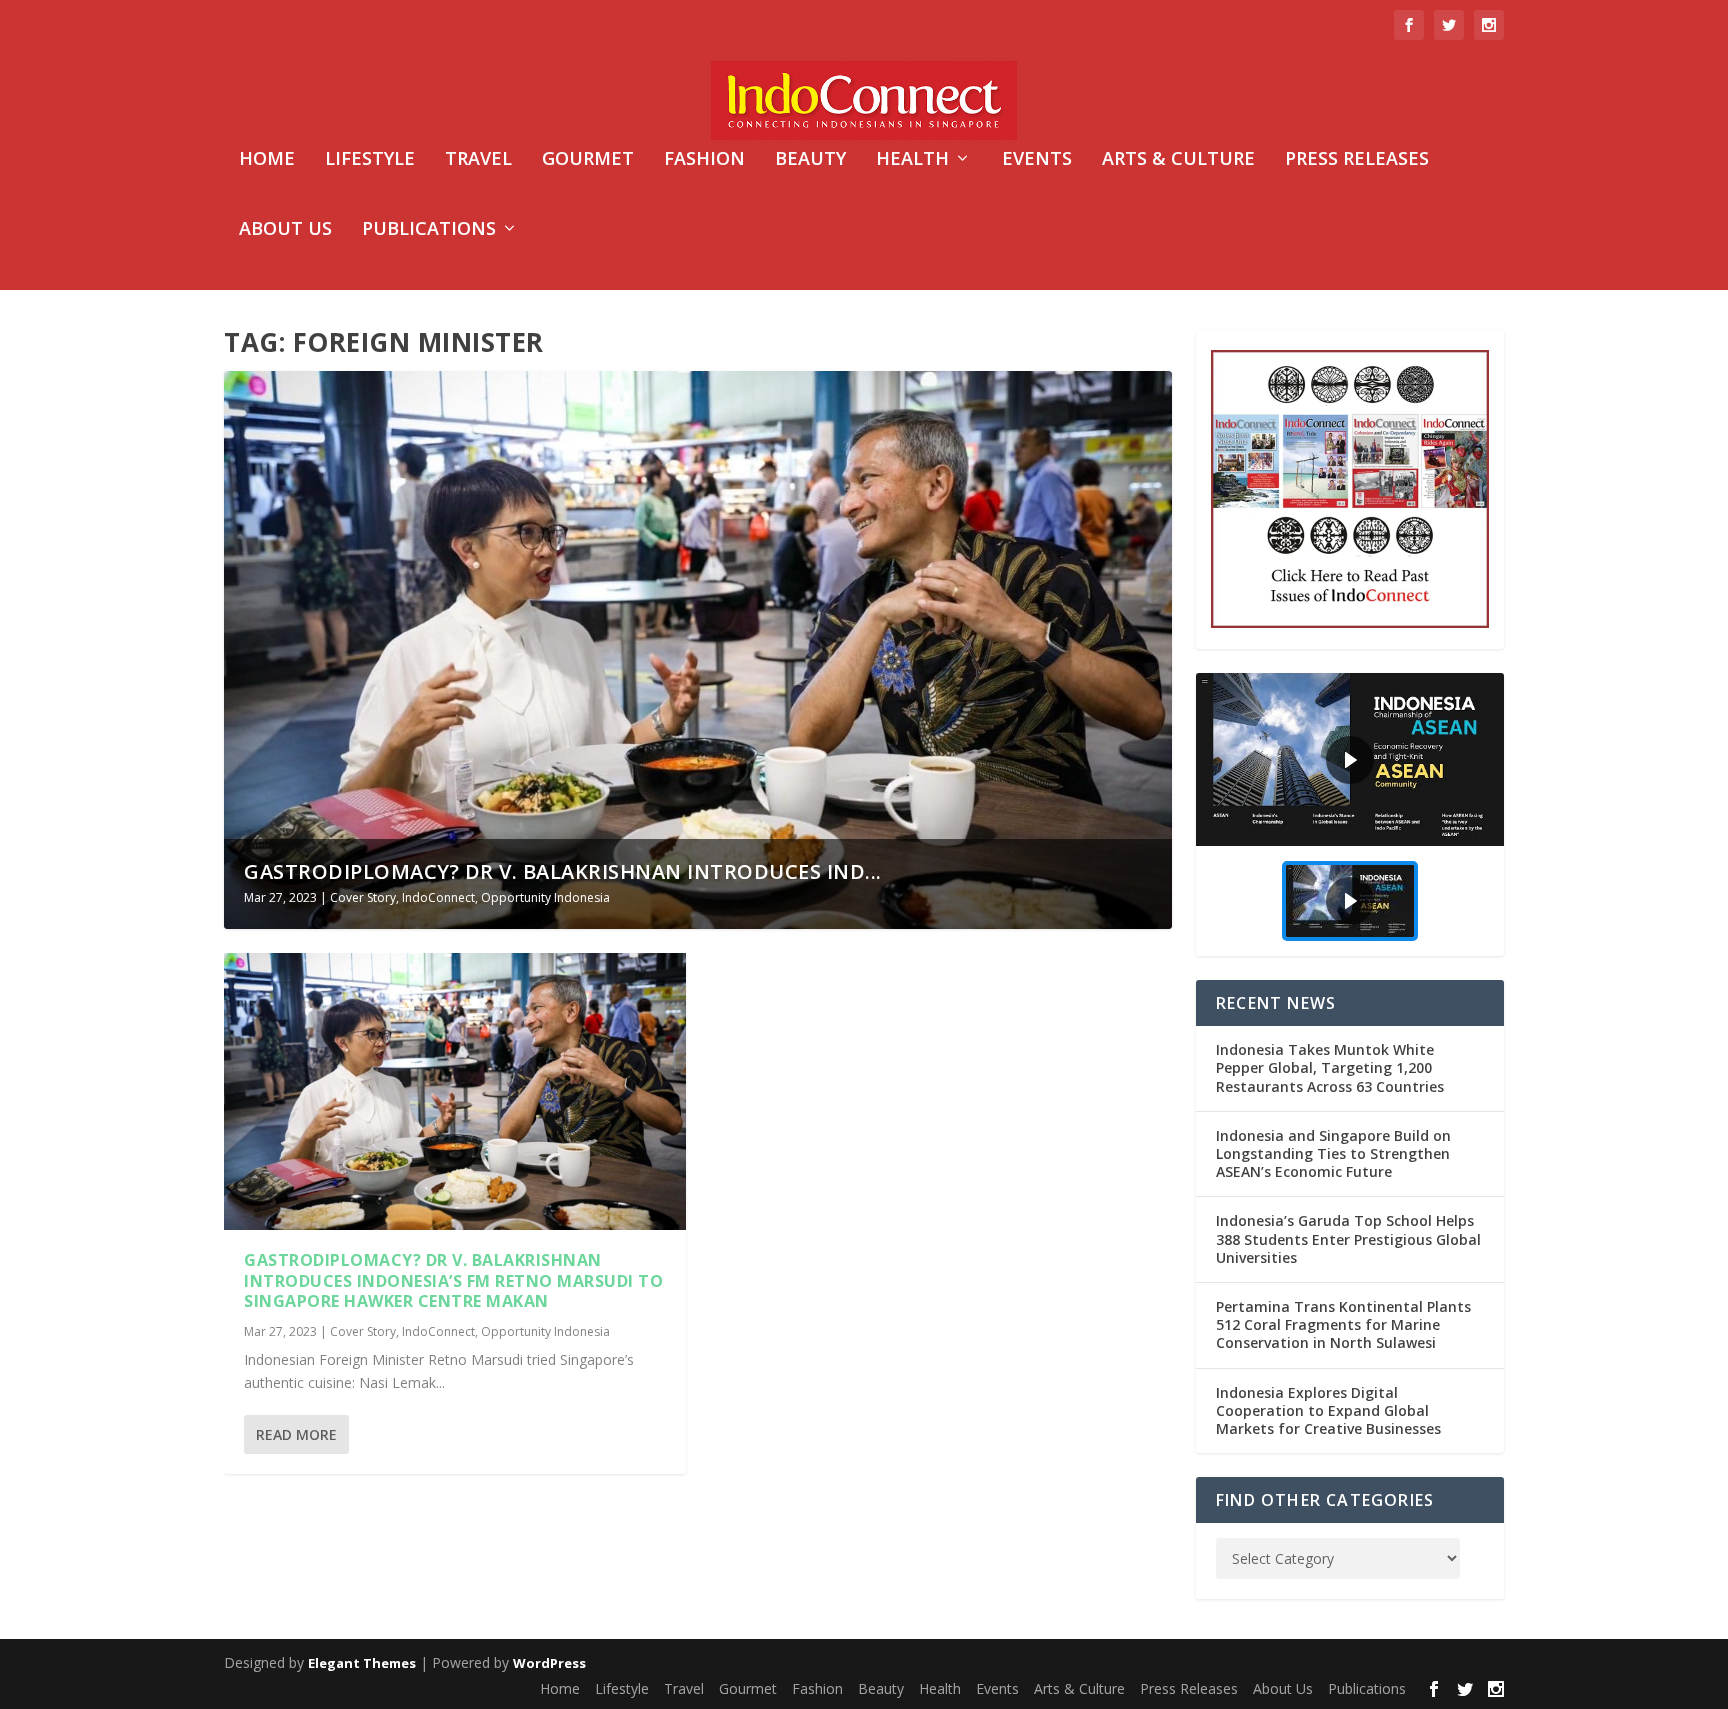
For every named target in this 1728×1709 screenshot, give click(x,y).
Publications (429, 230)
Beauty (810, 160)
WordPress (549, 1663)
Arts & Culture (1178, 160)
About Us (285, 230)
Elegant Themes (362, 1663)
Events (1037, 160)
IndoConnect (438, 897)
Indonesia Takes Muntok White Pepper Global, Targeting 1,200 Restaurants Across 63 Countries (1330, 1067)
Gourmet (588, 160)
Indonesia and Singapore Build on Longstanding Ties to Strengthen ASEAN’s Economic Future (1333, 1153)
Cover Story (363, 897)
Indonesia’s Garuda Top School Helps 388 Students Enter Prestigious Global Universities (1348, 1238)
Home (267, 160)
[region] (1350, 814)
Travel (478, 160)
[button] (1350, 759)
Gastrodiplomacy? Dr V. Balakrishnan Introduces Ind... (563, 871)
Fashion (704, 160)
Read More (296, 1434)
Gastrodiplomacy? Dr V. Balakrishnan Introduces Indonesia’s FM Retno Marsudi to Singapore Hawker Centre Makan (453, 1281)
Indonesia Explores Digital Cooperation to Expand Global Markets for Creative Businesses (1328, 1410)
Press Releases (1357, 160)
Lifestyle (370, 160)
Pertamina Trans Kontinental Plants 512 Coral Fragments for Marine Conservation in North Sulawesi (1343, 1324)
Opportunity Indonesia (545, 897)
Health (912, 160)
